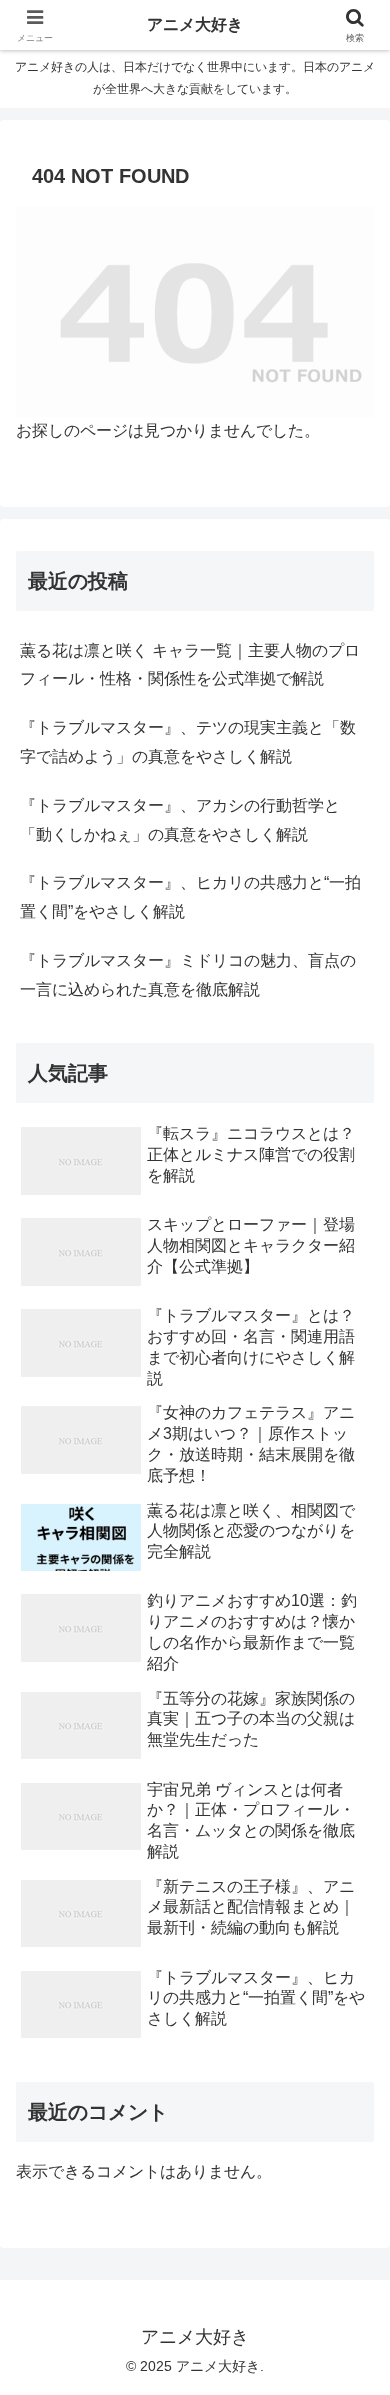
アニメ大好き (195, 24)
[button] (350, 2344)
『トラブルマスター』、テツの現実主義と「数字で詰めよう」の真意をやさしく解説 (188, 742)
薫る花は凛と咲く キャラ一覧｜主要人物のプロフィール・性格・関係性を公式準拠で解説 (190, 665)
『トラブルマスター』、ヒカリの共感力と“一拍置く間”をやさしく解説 (190, 897)
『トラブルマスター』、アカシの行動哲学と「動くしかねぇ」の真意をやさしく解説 (180, 820)
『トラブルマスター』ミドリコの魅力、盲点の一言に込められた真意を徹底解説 (188, 975)
